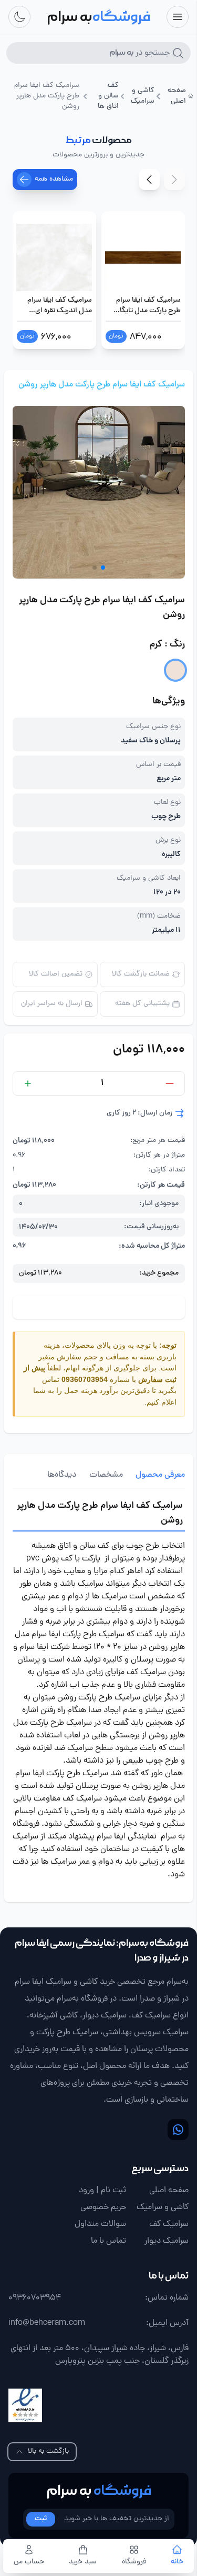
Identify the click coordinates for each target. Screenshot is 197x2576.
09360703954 (85, 1379)
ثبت (41, 2519)
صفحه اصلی (177, 96)
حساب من (29, 2562)
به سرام (99, 2491)
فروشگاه (134, 2562)
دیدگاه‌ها (62, 1475)
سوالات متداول (100, 2224)
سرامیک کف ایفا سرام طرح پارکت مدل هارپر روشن (102, 385)
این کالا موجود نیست (99, 1307)
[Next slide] (149, 180)
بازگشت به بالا (48, 2451)
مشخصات (106, 1475)
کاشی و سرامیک (143, 96)
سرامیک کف (169, 2224)
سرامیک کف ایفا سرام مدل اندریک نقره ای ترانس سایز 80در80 (60, 306)
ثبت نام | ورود (102, 2191)
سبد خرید (83, 2562)
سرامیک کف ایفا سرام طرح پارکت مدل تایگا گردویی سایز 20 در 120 (148, 306)
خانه (177, 2562)
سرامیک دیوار (167, 2241)
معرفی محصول (160, 1475)
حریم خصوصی (103, 2207)
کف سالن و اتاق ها (108, 96)
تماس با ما (108, 2241)
